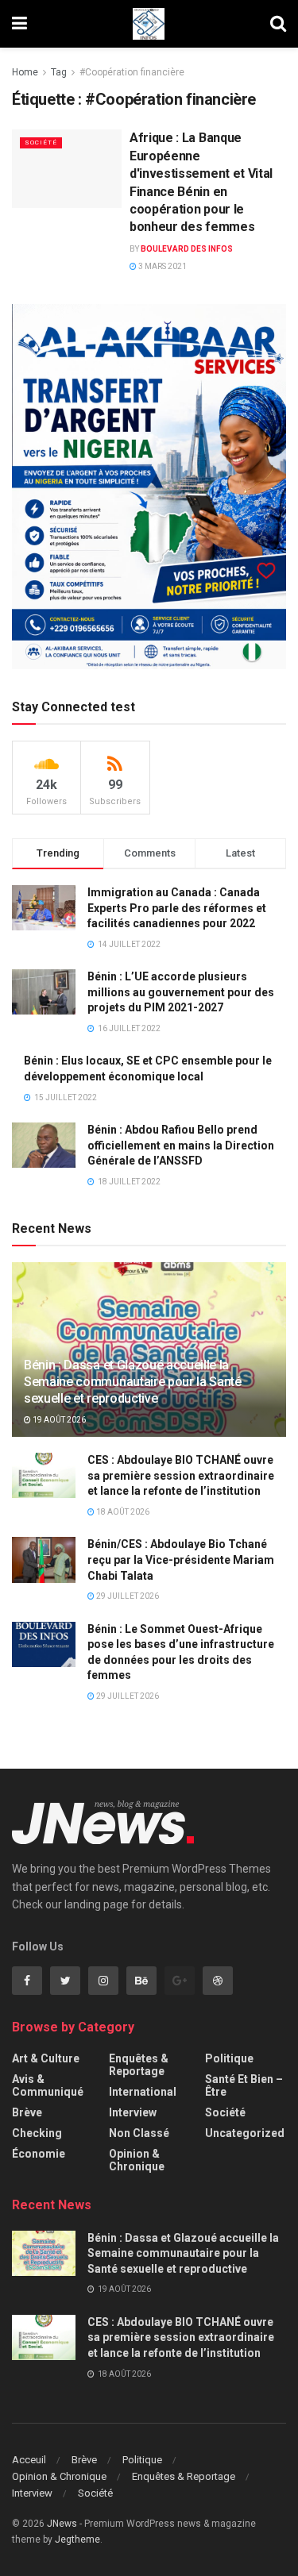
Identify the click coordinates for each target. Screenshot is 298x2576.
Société (41, 142)
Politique (229, 2058)
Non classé (139, 2133)
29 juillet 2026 (127, 1596)
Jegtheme (77, 2539)
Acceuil (29, 2460)
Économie (39, 2154)
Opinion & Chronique (137, 2160)
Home (25, 72)
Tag (59, 72)
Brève (27, 2112)
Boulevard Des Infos (187, 249)
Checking (37, 2133)
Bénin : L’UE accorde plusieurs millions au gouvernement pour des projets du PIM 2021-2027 (181, 992)
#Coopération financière (132, 72)
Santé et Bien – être (244, 2085)
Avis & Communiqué (48, 2085)
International (143, 2092)
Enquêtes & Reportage (139, 2065)
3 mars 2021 (162, 266)
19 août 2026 (58, 1420)
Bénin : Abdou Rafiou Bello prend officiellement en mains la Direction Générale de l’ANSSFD (181, 1145)
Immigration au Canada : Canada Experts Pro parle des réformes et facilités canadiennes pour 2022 (177, 908)
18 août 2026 (122, 1512)
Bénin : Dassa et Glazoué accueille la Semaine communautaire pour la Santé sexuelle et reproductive (133, 1382)
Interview (133, 2112)
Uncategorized (245, 2133)
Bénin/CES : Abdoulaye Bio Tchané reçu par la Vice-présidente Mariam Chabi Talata (181, 1559)
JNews (62, 2524)
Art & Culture (46, 2058)
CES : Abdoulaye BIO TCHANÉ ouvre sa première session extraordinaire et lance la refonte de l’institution (181, 1475)
